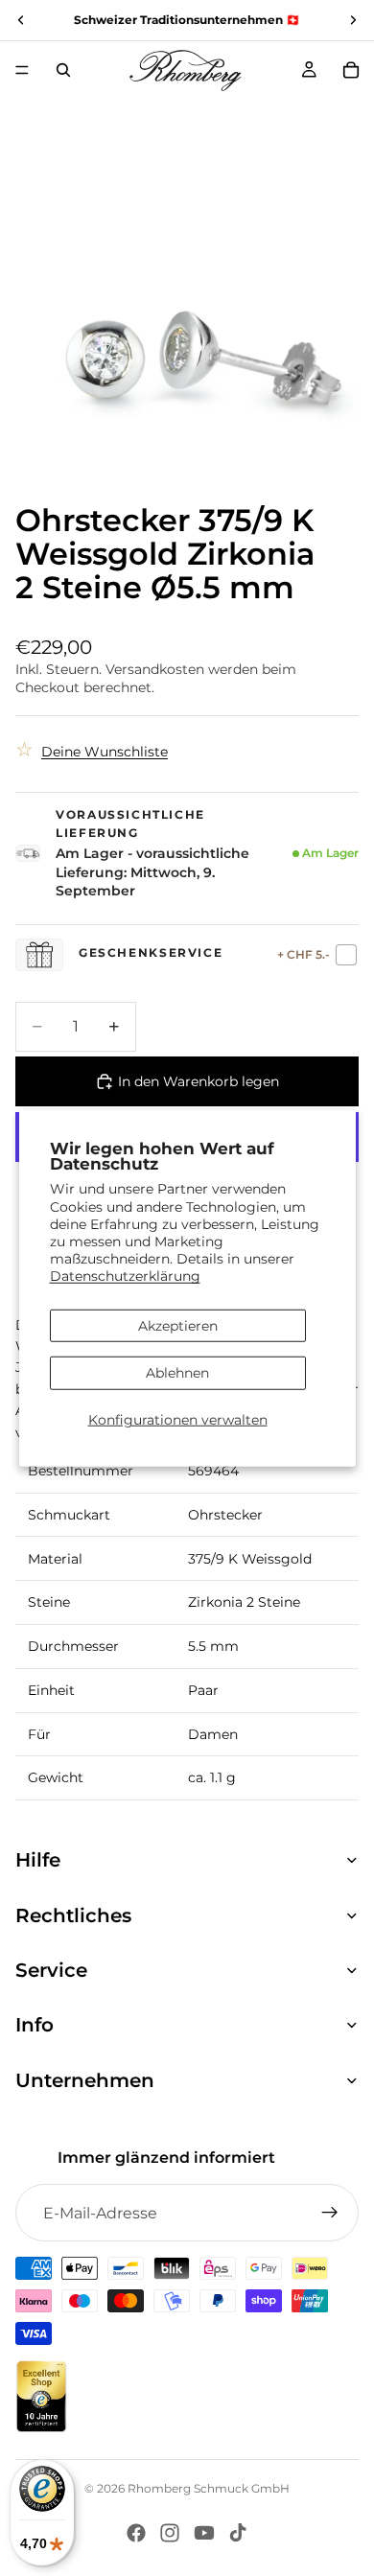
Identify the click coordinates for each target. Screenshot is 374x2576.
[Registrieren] (330, 2213)
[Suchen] (63, 70)
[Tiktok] (238, 2533)
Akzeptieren (178, 1325)
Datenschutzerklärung (125, 1276)
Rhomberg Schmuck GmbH (209, 2488)
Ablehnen (177, 1373)
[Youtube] (204, 2533)
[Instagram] (170, 2533)
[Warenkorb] (351, 70)
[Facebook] (136, 2533)
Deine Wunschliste (105, 752)
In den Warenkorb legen (199, 1081)
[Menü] (22, 70)
